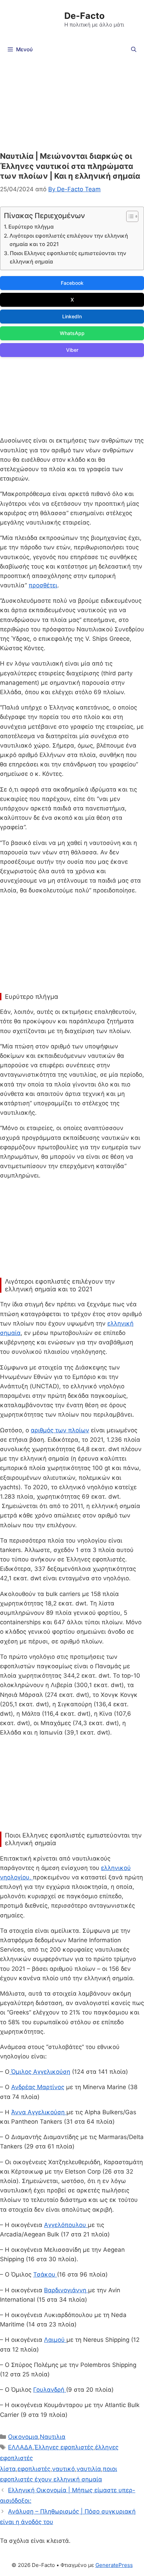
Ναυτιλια (53, 2437)
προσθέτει (43, 585)
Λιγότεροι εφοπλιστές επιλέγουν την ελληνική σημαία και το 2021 (69, 240)
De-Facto (84, 16)
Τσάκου (45, 2274)
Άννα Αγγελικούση (39, 2112)
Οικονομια (23, 2437)
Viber (72, 350)
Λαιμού (55, 2340)
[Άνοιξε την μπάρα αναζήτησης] (134, 50)
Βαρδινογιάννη (66, 2290)
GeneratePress (114, 2565)
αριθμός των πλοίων (60, 1430)
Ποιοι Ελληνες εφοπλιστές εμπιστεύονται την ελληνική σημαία (68, 258)
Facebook (72, 283)
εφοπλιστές (34, 2469)
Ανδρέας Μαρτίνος (38, 2087)
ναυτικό (63, 2469)
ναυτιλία (89, 2469)
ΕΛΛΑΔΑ (20, 2447)
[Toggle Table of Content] (129, 216)
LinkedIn (72, 316)
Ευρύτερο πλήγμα (31, 227)
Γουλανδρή (50, 2390)
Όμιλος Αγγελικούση (40, 2072)
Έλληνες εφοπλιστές (64, 2447)
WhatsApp (72, 333)
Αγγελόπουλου (66, 2225)
